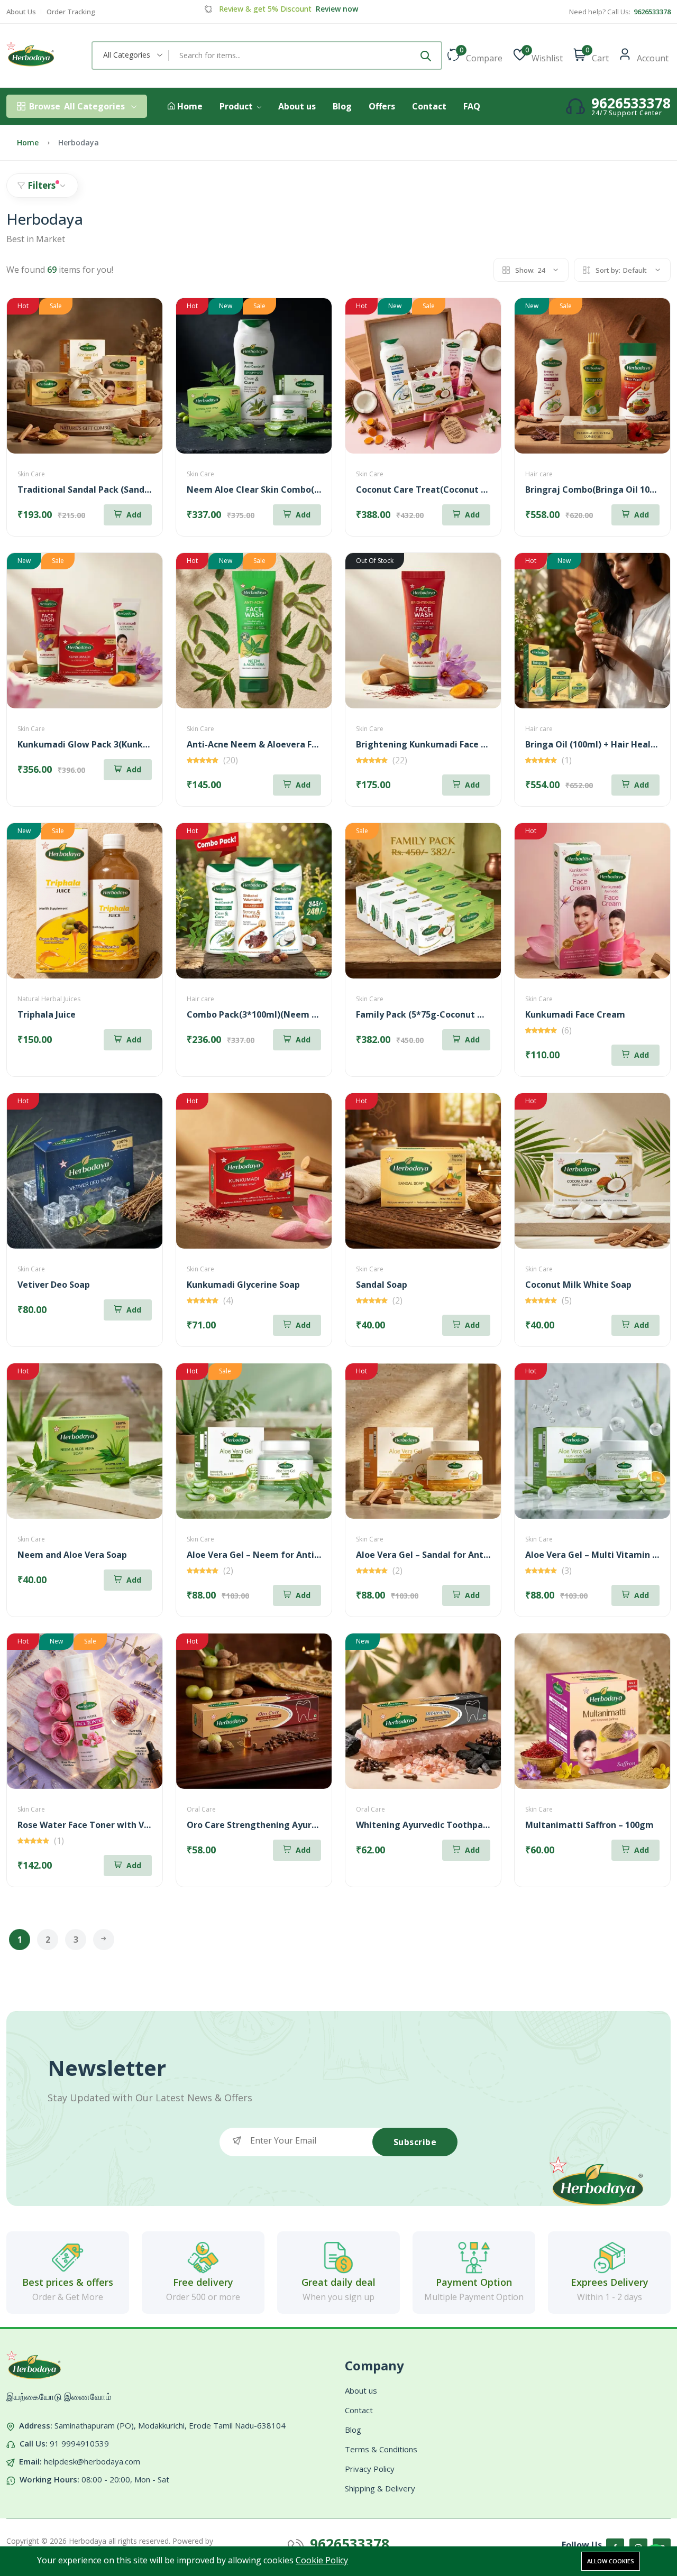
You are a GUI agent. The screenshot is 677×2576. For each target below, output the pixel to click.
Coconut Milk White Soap (578, 1285)
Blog (342, 106)
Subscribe (415, 2142)
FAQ (472, 106)
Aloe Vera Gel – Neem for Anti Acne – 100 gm (282, 1555)
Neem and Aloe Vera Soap (72, 1555)
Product (237, 106)
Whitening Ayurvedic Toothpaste (426, 1825)
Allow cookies (611, 2561)
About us (297, 106)
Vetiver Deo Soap (54, 1285)
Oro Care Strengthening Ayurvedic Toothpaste (286, 1825)
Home (189, 107)
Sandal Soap (382, 1285)
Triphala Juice (47, 1014)
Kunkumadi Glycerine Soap (243, 1285)
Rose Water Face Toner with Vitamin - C (102, 1825)
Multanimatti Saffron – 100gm (589, 1825)
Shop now (331, 9)
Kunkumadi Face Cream (575, 1014)
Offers (382, 106)
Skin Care (31, 474)
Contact (429, 106)
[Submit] (426, 56)
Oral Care (201, 1809)
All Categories (77, 106)
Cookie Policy (322, 2560)
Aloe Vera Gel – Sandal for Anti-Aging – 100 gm (455, 1555)
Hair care (539, 474)
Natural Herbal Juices (49, 999)
